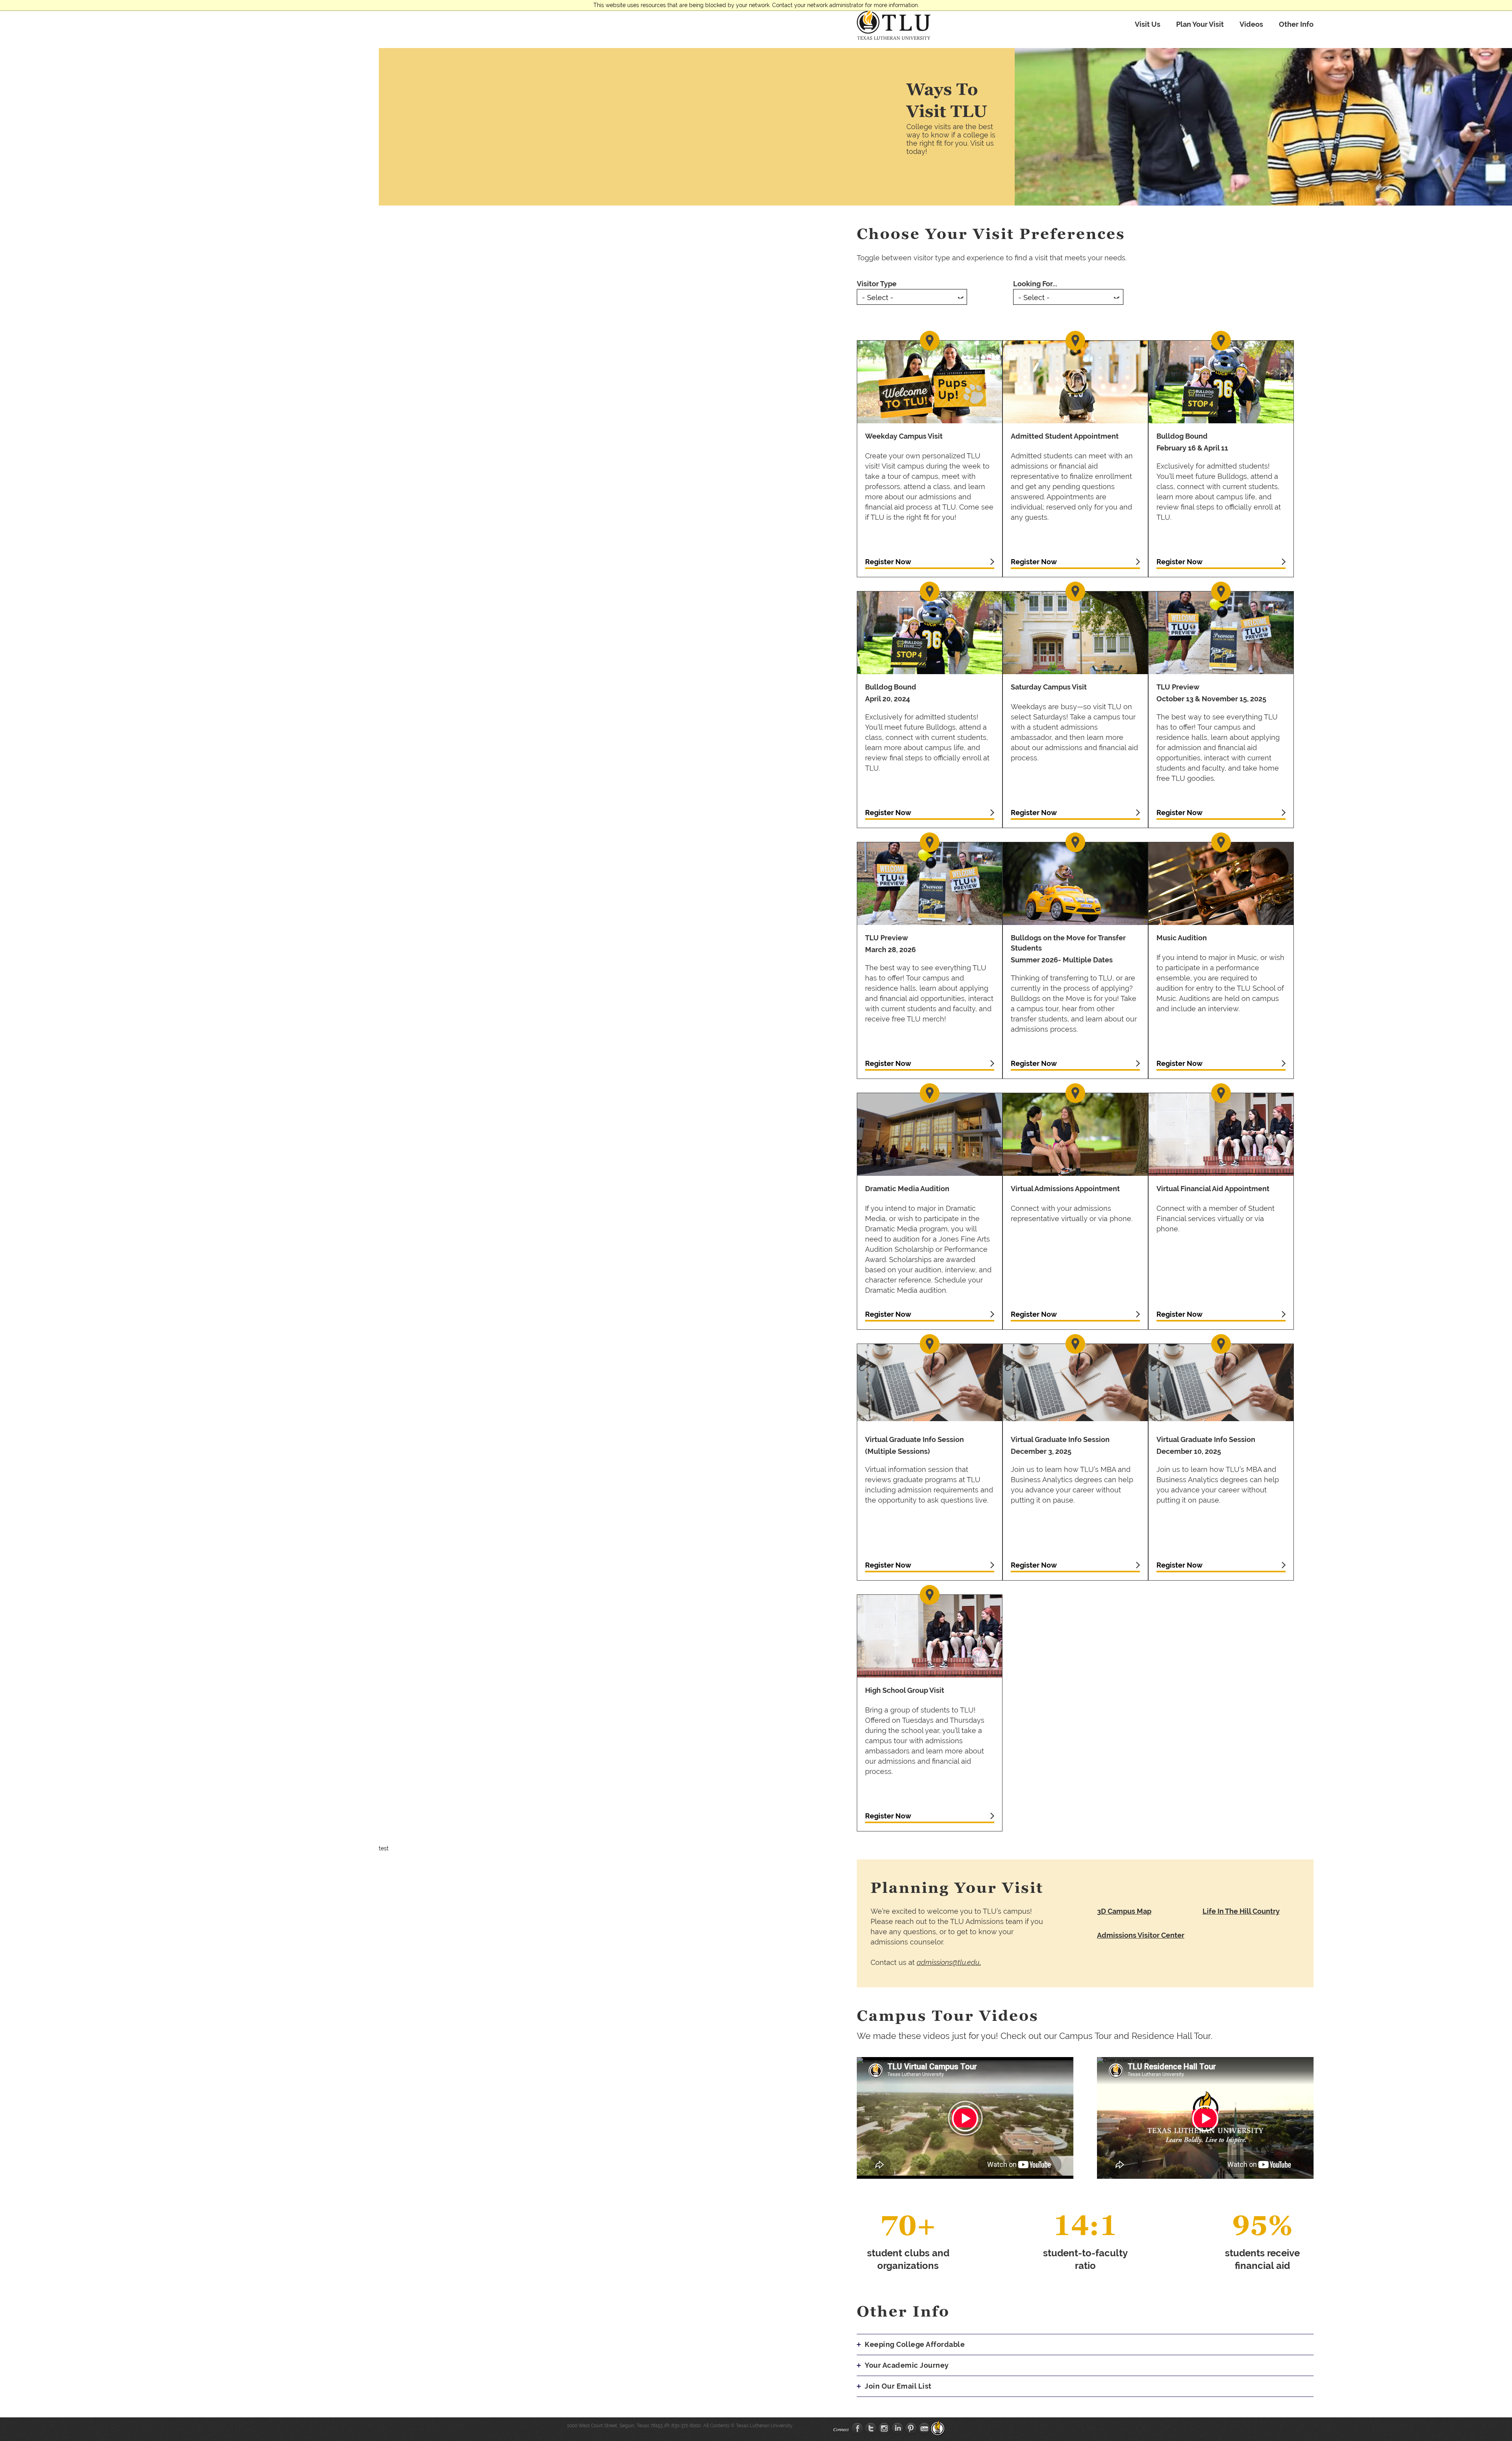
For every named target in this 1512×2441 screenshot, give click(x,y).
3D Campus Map (1124, 1911)
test (384, 1848)
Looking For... (1035, 284)
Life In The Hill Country (1241, 1911)
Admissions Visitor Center (1141, 1935)
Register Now (888, 562)
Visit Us (1148, 24)
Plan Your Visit (1200, 24)
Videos (1251, 24)
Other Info (1296, 24)
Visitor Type (877, 284)
